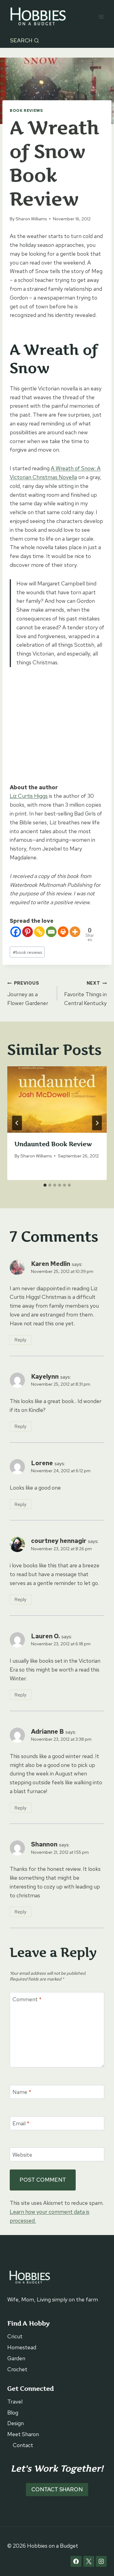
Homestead (22, 2347)
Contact (23, 2445)
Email (21, 2123)
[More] (75, 932)
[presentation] (57, 1100)
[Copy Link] (39, 932)
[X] (89, 2561)
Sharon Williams (31, 219)
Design (16, 2423)
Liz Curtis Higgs (29, 796)
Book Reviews (26, 110)
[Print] (63, 932)
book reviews (27, 952)
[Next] (97, 1123)
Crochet (17, 2369)
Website (22, 2155)
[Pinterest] (28, 932)
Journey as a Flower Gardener (28, 993)
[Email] (51, 932)
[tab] (45, 1185)
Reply (21, 1340)
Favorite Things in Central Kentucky (85, 993)
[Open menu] (101, 17)
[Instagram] (101, 2561)
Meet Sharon (23, 2434)
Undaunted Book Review (53, 1144)
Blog (13, 2413)
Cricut (15, 2336)
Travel (15, 2402)
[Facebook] (16, 932)
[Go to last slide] (17, 1123)
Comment (27, 1999)
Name (22, 2092)
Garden (16, 2358)
